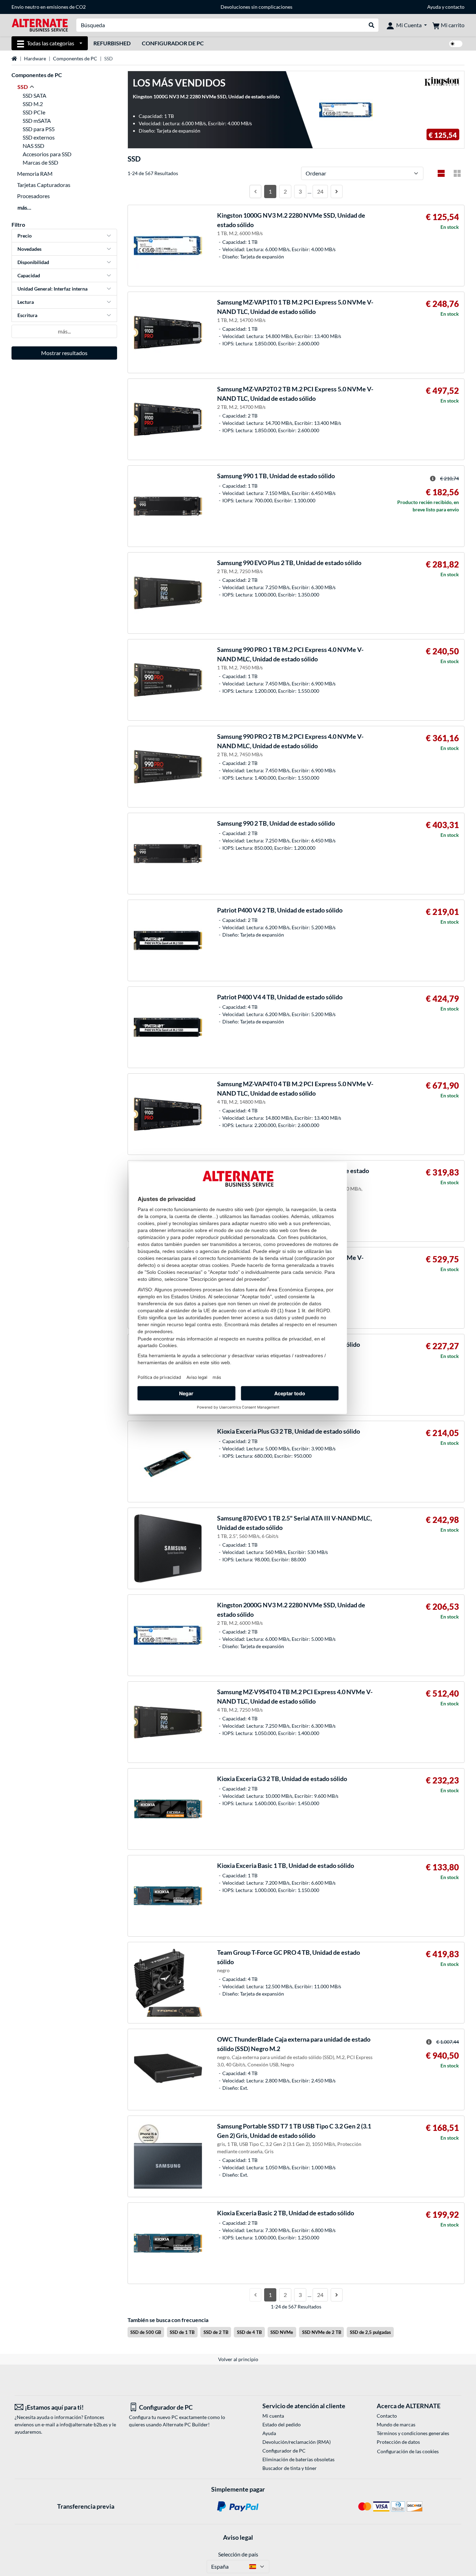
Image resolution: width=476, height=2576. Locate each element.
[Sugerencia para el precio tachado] (433, 479)
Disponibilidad (33, 262)
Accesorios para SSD (47, 154)
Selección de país (238, 2554)
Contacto (387, 2416)
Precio (25, 236)
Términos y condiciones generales (413, 2433)
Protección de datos (398, 2442)
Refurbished (112, 43)
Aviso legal (238, 2537)
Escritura (27, 315)
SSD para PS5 (39, 129)
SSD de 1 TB (182, 2332)
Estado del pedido (282, 2424)
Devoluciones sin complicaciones (256, 7)
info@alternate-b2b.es (84, 2424)
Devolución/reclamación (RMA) (297, 2442)
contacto (455, 7)
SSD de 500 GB (146, 2332)
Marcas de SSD (40, 162)
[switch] (456, 44)
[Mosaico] (457, 173)
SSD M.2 (33, 104)
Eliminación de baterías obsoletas (298, 2459)
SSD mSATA (37, 121)
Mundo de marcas (396, 2424)
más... (24, 207)
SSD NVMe (282, 2332)
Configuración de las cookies (408, 2451)
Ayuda (434, 7)
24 (320, 191)
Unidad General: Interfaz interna (52, 289)
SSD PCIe (34, 112)
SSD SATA (34, 95)
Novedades (29, 249)
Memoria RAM (35, 174)
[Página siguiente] (337, 191)
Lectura (26, 302)
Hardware (35, 58)
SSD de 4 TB (249, 2332)
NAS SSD (33, 146)
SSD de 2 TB (216, 2332)
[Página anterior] (255, 191)
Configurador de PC (173, 43)
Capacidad (29, 275)
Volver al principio (238, 2359)
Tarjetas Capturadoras (44, 185)
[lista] (441, 173)
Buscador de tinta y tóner (290, 2468)
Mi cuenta (273, 2416)
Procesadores (33, 196)
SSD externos (39, 137)
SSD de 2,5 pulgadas (370, 2332)
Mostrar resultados (64, 353)
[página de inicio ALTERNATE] (40, 25)
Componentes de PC (75, 58)
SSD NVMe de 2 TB (322, 2332)
